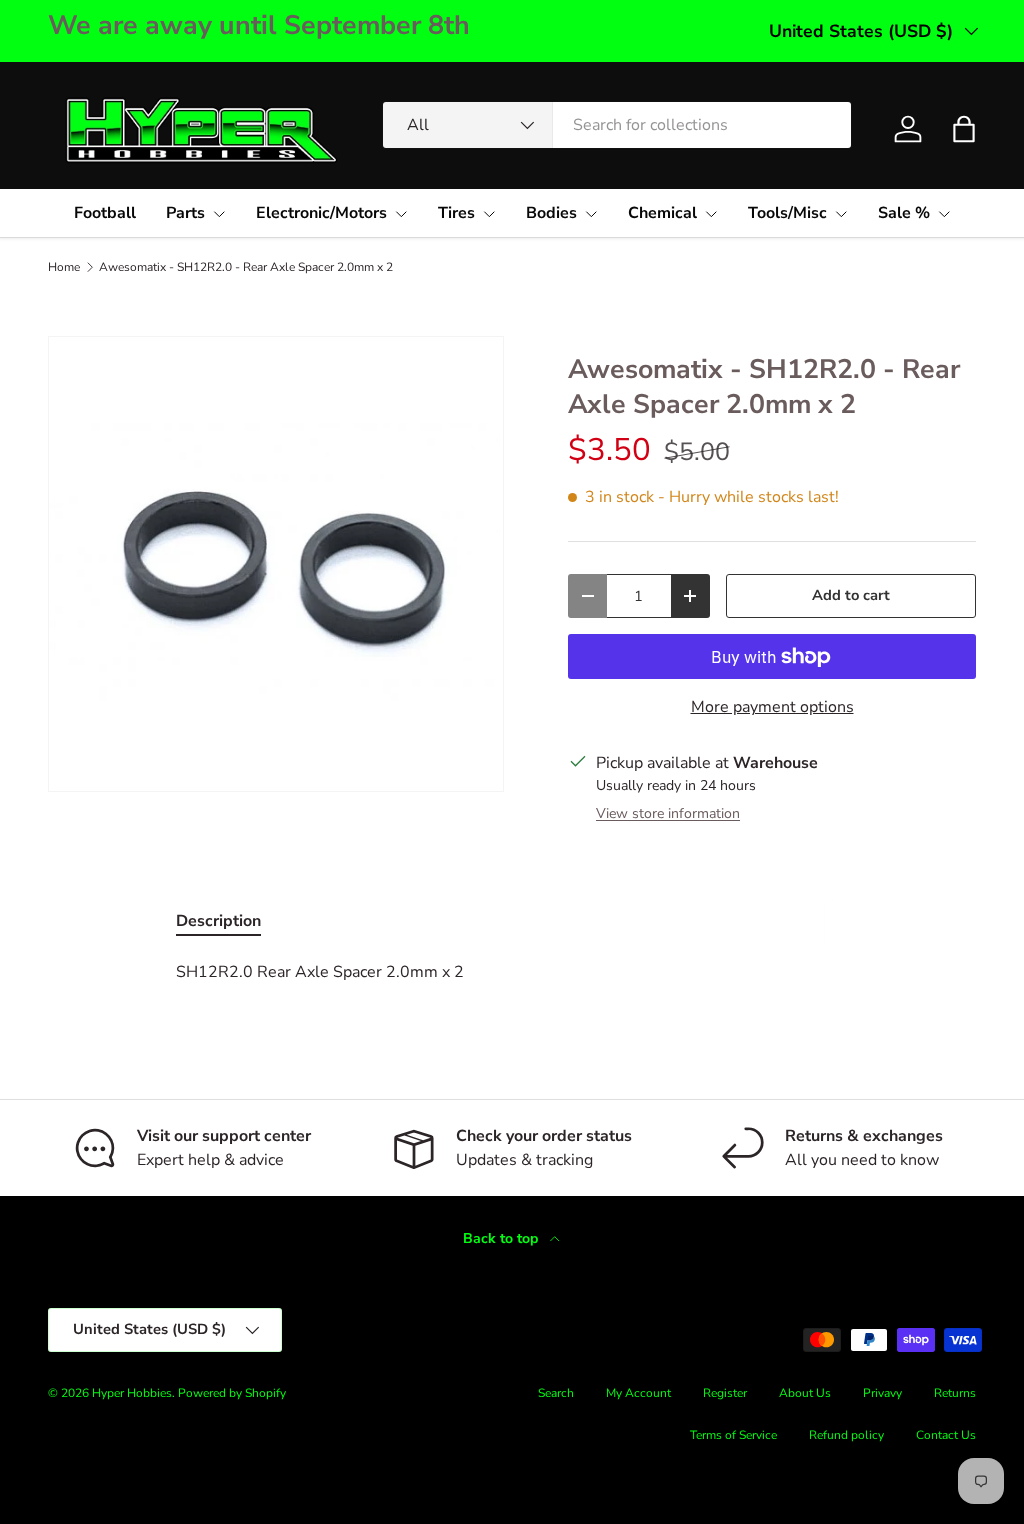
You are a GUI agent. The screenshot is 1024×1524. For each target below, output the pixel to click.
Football (105, 213)
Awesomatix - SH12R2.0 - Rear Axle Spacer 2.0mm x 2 (246, 267)
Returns (955, 1393)
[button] (964, 129)
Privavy (882, 1393)
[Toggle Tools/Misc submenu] (841, 214)
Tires (456, 213)
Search (556, 1393)
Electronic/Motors (321, 213)
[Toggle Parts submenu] (219, 214)
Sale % (904, 213)
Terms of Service (733, 1435)
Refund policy (846, 1435)
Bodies (551, 213)
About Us (805, 1393)
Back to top (502, 1238)
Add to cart (851, 595)
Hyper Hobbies (132, 1393)
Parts (185, 213)
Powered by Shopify (232, 1393)
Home (64, 267)
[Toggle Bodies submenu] (591, 214)
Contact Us (946, 1435)
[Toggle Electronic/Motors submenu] (401, 214)
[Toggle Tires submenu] (489, 214)
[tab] (218, 921)
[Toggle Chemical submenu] (711, 214)
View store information (668, 813)
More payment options (772, 707)
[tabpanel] (512, 972)
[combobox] (617, 125)
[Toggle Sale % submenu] (944, 214)
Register (725, 1393)
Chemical (662, 213)
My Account (638, 1393)
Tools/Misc (787, 213)
